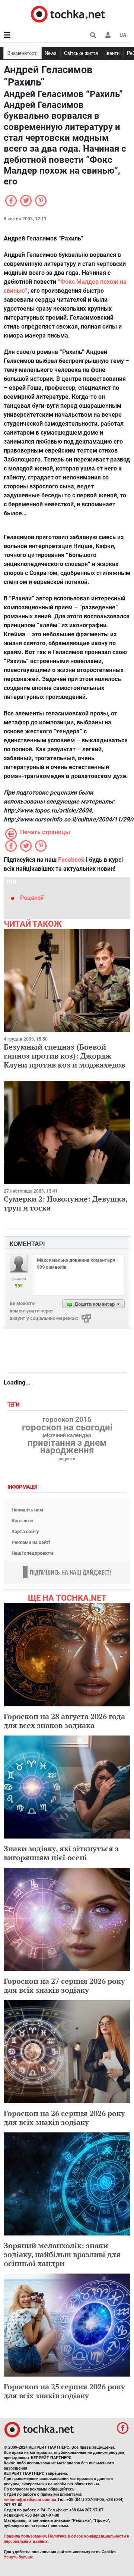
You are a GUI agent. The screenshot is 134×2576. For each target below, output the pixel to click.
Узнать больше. (19, 2557)
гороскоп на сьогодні (67, 1427)
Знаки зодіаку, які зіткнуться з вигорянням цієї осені (61, 1853)
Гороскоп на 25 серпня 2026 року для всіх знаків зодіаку (64, 2391)
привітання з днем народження (67, 1447)
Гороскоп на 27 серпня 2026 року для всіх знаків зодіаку (64, 1985)
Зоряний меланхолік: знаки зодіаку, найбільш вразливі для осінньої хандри (62, 2254)
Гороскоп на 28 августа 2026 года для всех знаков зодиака (64, 1721)
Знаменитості (23, 53)
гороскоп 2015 (67, 1420)
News (51, 53)
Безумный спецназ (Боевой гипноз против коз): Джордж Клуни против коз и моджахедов (64, 1056)
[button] (108, 35)
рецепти (67, 1459)
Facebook (71, 860)
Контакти (22, 1521)
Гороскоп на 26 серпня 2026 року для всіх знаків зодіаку (64, 2118)
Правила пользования (25, 2536)
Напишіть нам (27, 1510)
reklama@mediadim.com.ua (30, 2500)
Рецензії (32, 898)
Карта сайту (25, 1531)
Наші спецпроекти (32, 1553)
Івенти (112, 53)
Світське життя (81, 53)
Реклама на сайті (31, 1542)
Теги (14, 1405)
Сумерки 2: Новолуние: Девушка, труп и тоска (66, 1203)
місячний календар (67, 1436)
